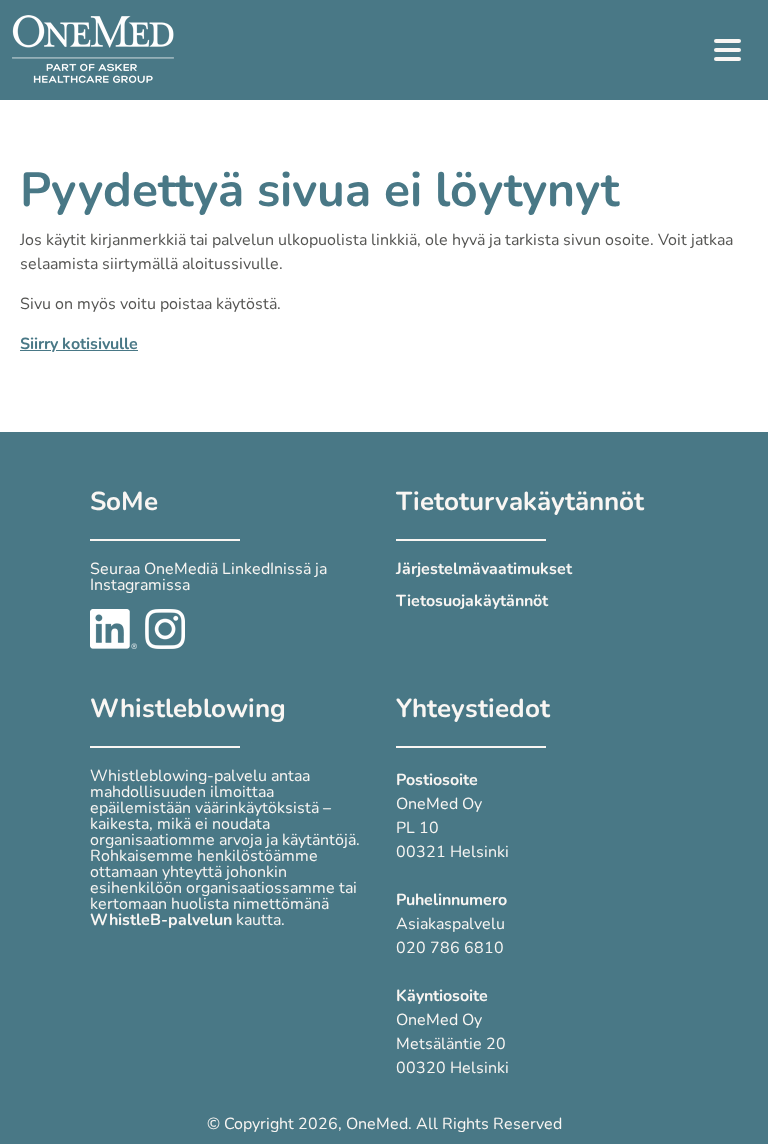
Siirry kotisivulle (79, 344)
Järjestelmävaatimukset (484, 569)
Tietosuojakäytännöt (472, 601)
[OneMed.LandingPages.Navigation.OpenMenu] (728, 50)
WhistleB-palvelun (161, 920)
